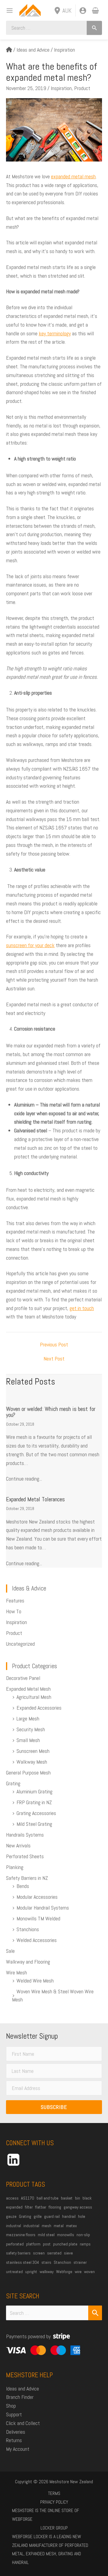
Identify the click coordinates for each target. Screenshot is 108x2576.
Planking (15, 1867)
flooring (55, 2207)
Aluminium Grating (34, 1791)
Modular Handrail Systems (43, 1908)
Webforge (64, 2272)
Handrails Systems (25, 1835)
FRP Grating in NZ (34, 1802)
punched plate (65, 2244)
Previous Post (54, 1345)
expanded (14, 2207)
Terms (54, 2493)
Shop (11, 2406)
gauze (11, 2216)
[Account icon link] (83, 11)
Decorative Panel (23, 1678)
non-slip (83, 2235)
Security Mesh (31, 1729)
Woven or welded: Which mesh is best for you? (51, 1412)
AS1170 (28, 2198)
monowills (66, 2235)
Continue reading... (24, 1479)
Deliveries (16, 2432)
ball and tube (48, 2198)
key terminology (55, 333)
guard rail (52, 2216)
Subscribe (54, 2107)
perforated (15, 2244)
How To (14, 1611)
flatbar (41, 2207)
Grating (13, 1783)
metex (71, 2226)
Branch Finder (20, 2397)
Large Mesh (28, 1718)
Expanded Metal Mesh (28, 1689)
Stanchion (62, 2262)
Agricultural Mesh (34, 1697)
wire (78, 2272)
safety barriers (18, 2253)
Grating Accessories (36, 1813)
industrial (31, 2226)
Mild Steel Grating (34, 1824)
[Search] (94, 28)
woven (89, 2272)
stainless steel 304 (22, 2262)
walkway (47, 2272)
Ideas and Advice (33, 50)
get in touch (82, 1308)
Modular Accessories (37, 1897)
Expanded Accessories (39, 1708)
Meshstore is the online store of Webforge (46, 2515)
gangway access (78, 2207)
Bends (23, 1886)
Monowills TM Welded (38, 1918)
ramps (85, 2244)
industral (13, 2226)
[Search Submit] (95, 2313)
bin (78, 2198)
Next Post (54, 1359)
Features (15, 1601)
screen (39, 2253)
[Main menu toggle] (8, 10)
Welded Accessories (37, 1940)
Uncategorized (20, 1644)
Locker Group (54, 2528)
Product (82, 88)
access (12, 2198)
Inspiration (64, 50)
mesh (46, 2226)
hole (82, 2216)
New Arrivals (18, 1845)
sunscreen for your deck (30, 945)
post (47, 2244)
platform (33, 2244)
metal (59, 2226)
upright (31, 2272)
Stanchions (28, 1929)
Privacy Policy (54, 2502)
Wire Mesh (16, 1972)
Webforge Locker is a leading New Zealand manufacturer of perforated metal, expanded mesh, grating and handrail (50, 2549)
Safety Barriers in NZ (27, 1878)
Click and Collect (23, 2423)
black (87, 2198)
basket (67, 2198)
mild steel (46, 2235)
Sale (10, 1951)
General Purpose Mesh (28, 1773)
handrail (69, 2216)
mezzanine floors (21, 2235)
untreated (14, 2272)
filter (29, 2207)
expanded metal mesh (73, 176)
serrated (54, 2253)
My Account (18, 2449)
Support (14, 2414)
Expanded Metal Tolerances (35, 1499)
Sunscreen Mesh (33, 1751)
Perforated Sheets (25, 1856)
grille (38, 2216)
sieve (68, 2253)
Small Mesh (28, 1740)
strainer (80, 2262)
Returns (14, 2440)
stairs (46, 2262)
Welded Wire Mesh (35, 1981)
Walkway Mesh (32, 1762)
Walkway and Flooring (28, 1962)
